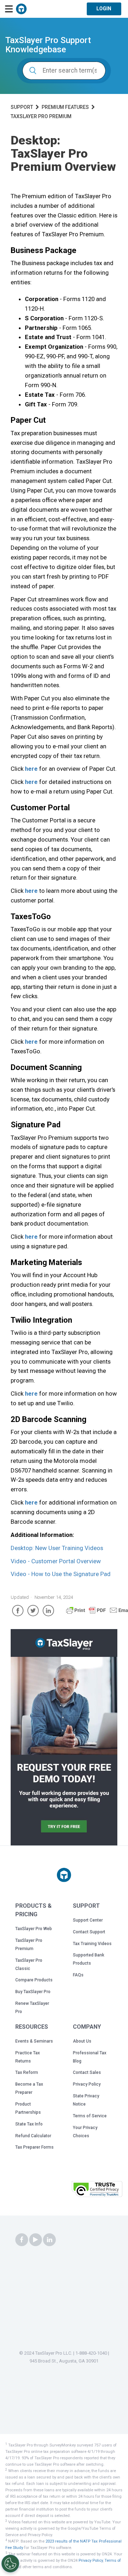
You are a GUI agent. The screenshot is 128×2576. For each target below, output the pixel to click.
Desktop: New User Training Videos (57, 1548)
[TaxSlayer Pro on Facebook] (22, 2240)
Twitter (33, 1611)
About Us (82, 2041)
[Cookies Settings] (10, 2564)
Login (104, 9)
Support (22, 107)
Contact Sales (87, 2072)
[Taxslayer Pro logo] (64, 1875)
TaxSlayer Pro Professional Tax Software (21, 9)
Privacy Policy (87, 2084)
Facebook (18, 1611)
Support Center (88, 1920)
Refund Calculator (33, 2136)
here (31, 769)
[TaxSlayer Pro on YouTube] (36, 2240)
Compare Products (34, 1980)
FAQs (78, 1975)
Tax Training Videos (92, 1944)
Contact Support (89, 1932)
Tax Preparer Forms (34, 2147)
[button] (51, 2191)
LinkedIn (48, 1611)
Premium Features (65, 107)
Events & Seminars (34, 2041)
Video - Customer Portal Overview (56, 1561)
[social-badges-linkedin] (49, 2240)
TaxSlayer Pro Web (34, 1929)
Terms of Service (90, 2116)
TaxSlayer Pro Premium (41, 116)
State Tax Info (29, 2124)
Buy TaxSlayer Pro (33, 1992)
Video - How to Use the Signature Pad (61, 1574)
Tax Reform (27, 2072)
